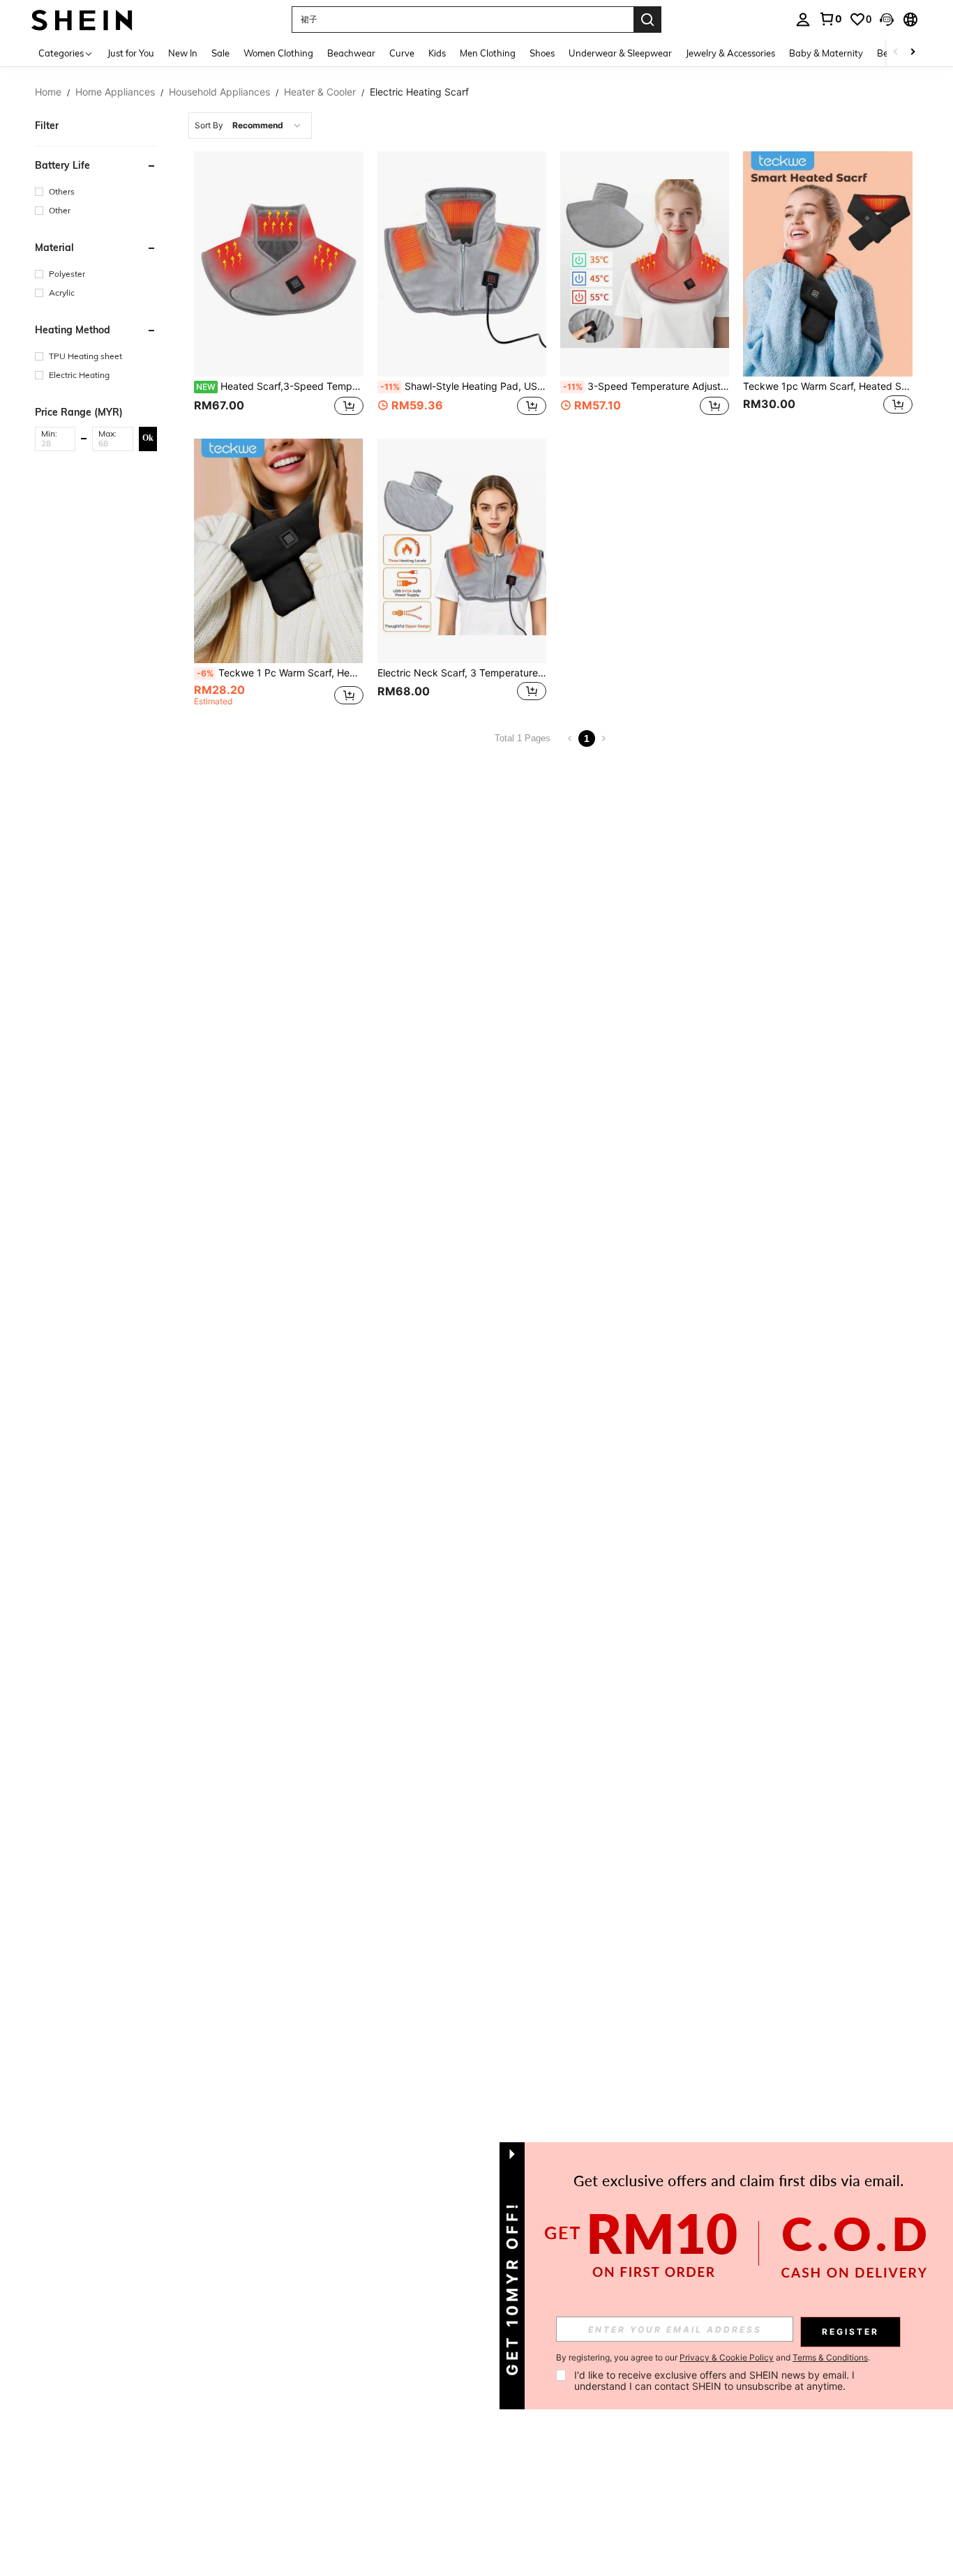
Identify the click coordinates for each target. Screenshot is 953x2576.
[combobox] (250, 126)
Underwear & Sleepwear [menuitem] (620, 53)
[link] (830, 19)
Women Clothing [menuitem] (278, 53)
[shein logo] (82, 19)
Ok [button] (148, 438)
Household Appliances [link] (219, 92)
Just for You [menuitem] (131, 53)
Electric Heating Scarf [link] (419, 92)
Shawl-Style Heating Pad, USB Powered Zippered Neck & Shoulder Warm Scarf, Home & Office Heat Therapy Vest (463, 386)
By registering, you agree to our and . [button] (713, 2358)
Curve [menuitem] (402, 53)
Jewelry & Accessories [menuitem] (730, 53)
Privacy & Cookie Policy (727, 2357)
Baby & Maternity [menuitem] (826, 53)
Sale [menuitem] (220, 53)
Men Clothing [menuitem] (488, 53)
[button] (887, 20)
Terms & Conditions (830, 2357)
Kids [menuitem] (437, 53)
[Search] (647, 20)
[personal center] (803, 20)
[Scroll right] (913, 53)
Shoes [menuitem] (542, 53)
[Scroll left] (896, 53)
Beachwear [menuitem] (351, 53)
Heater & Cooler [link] (320, 92)
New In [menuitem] (183, 53)
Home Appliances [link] (115, 92)
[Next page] (603, 738)
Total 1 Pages (523, 738)
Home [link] (48, 92)
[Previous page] (570, 738)
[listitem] (278, 285)
